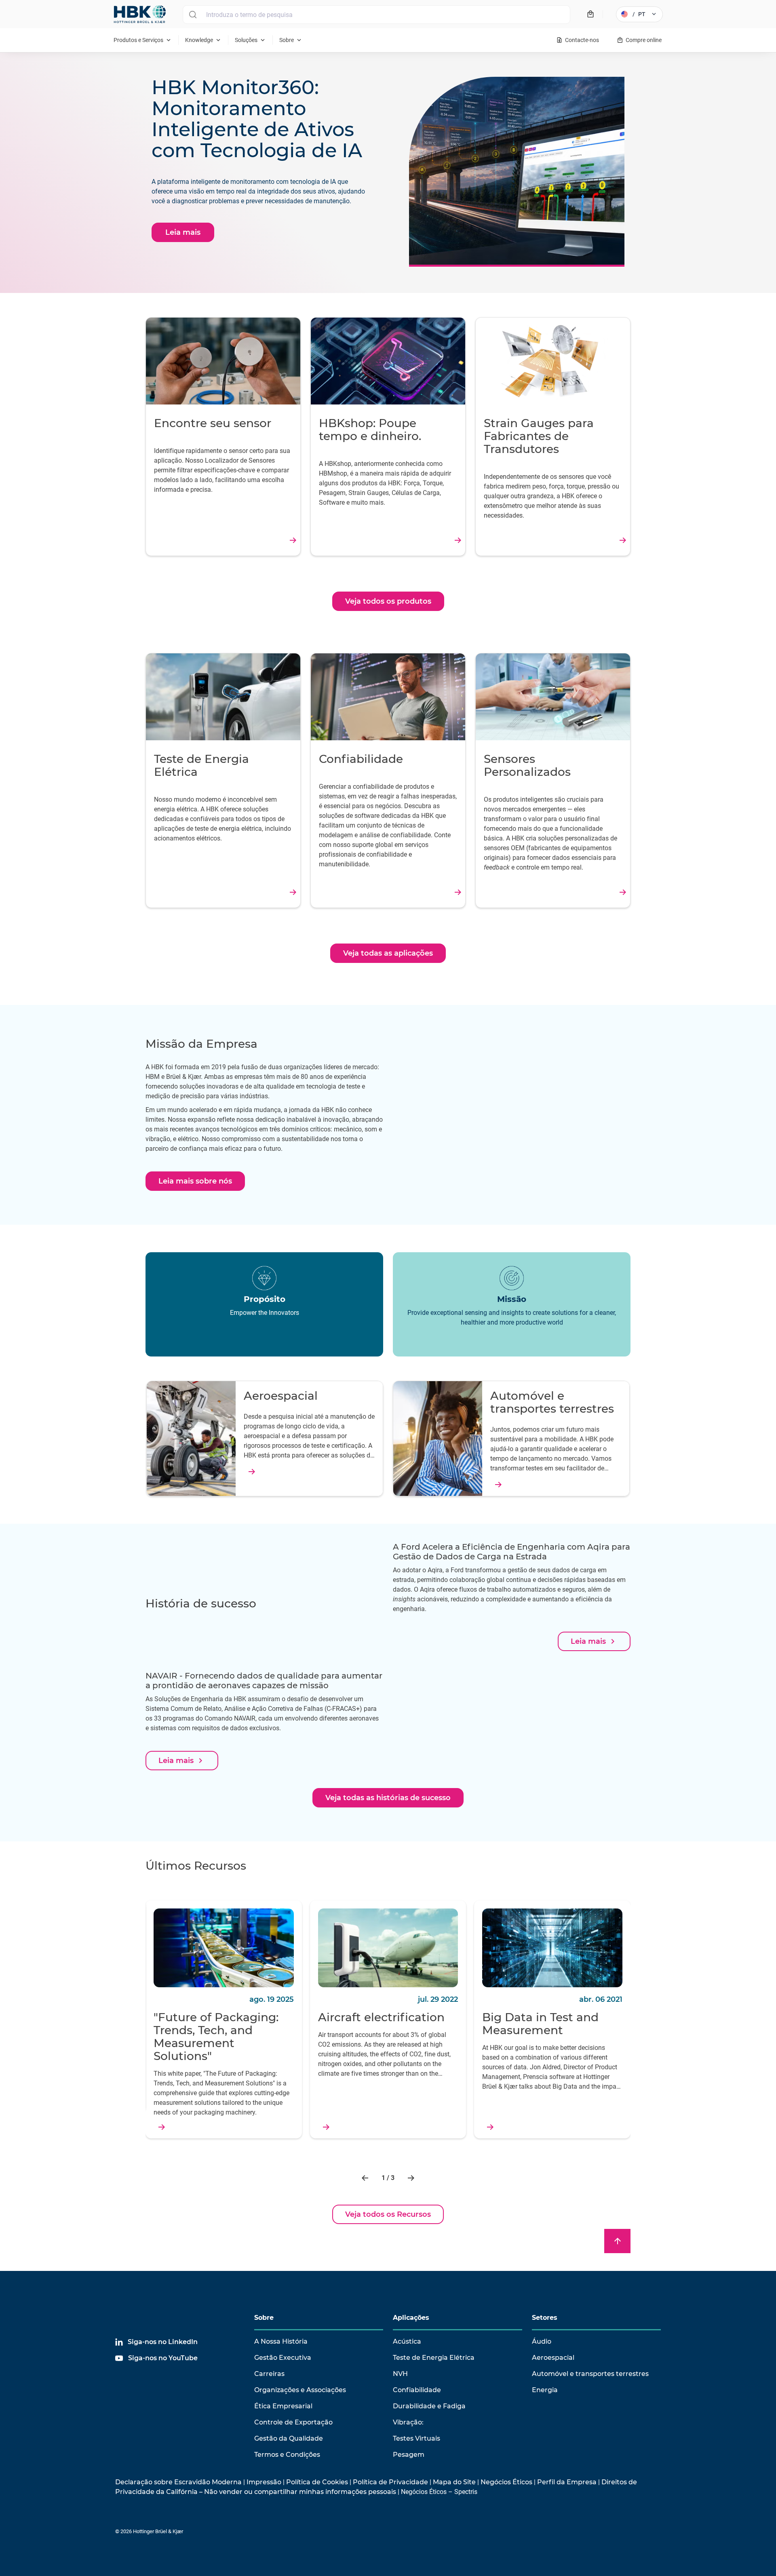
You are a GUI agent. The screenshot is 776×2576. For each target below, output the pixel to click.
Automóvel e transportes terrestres (590, 2374)
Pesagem (409, 2455)
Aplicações (411, 2318)
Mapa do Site (454, 2482)
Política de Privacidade (390, 2482)
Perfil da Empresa (567, 2482)
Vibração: (408, 2422)
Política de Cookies (317, 2482)
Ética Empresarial (283, 2406)
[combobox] (376, 15)
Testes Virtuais (416, 2438)
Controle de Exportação (293, 2422)
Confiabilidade (417, 2390)
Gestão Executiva (283, 2358)
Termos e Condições (287, 2455)
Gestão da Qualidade (289, 2438)
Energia (545, 2390)
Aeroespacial (553, 2358)
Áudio (542, 2341)
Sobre (264, 2318)
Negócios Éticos (506, 2482)
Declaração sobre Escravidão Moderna (178, 2482)
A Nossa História (281, 2341)
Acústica (407, 2341)
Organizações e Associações (300, 2390)
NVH (400, 2374)
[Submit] (193, 15)
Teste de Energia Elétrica (434, 2358)
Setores (545, 2318)
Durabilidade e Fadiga (429, 2406)
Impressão (264, 2482)
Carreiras (269, 2374)
